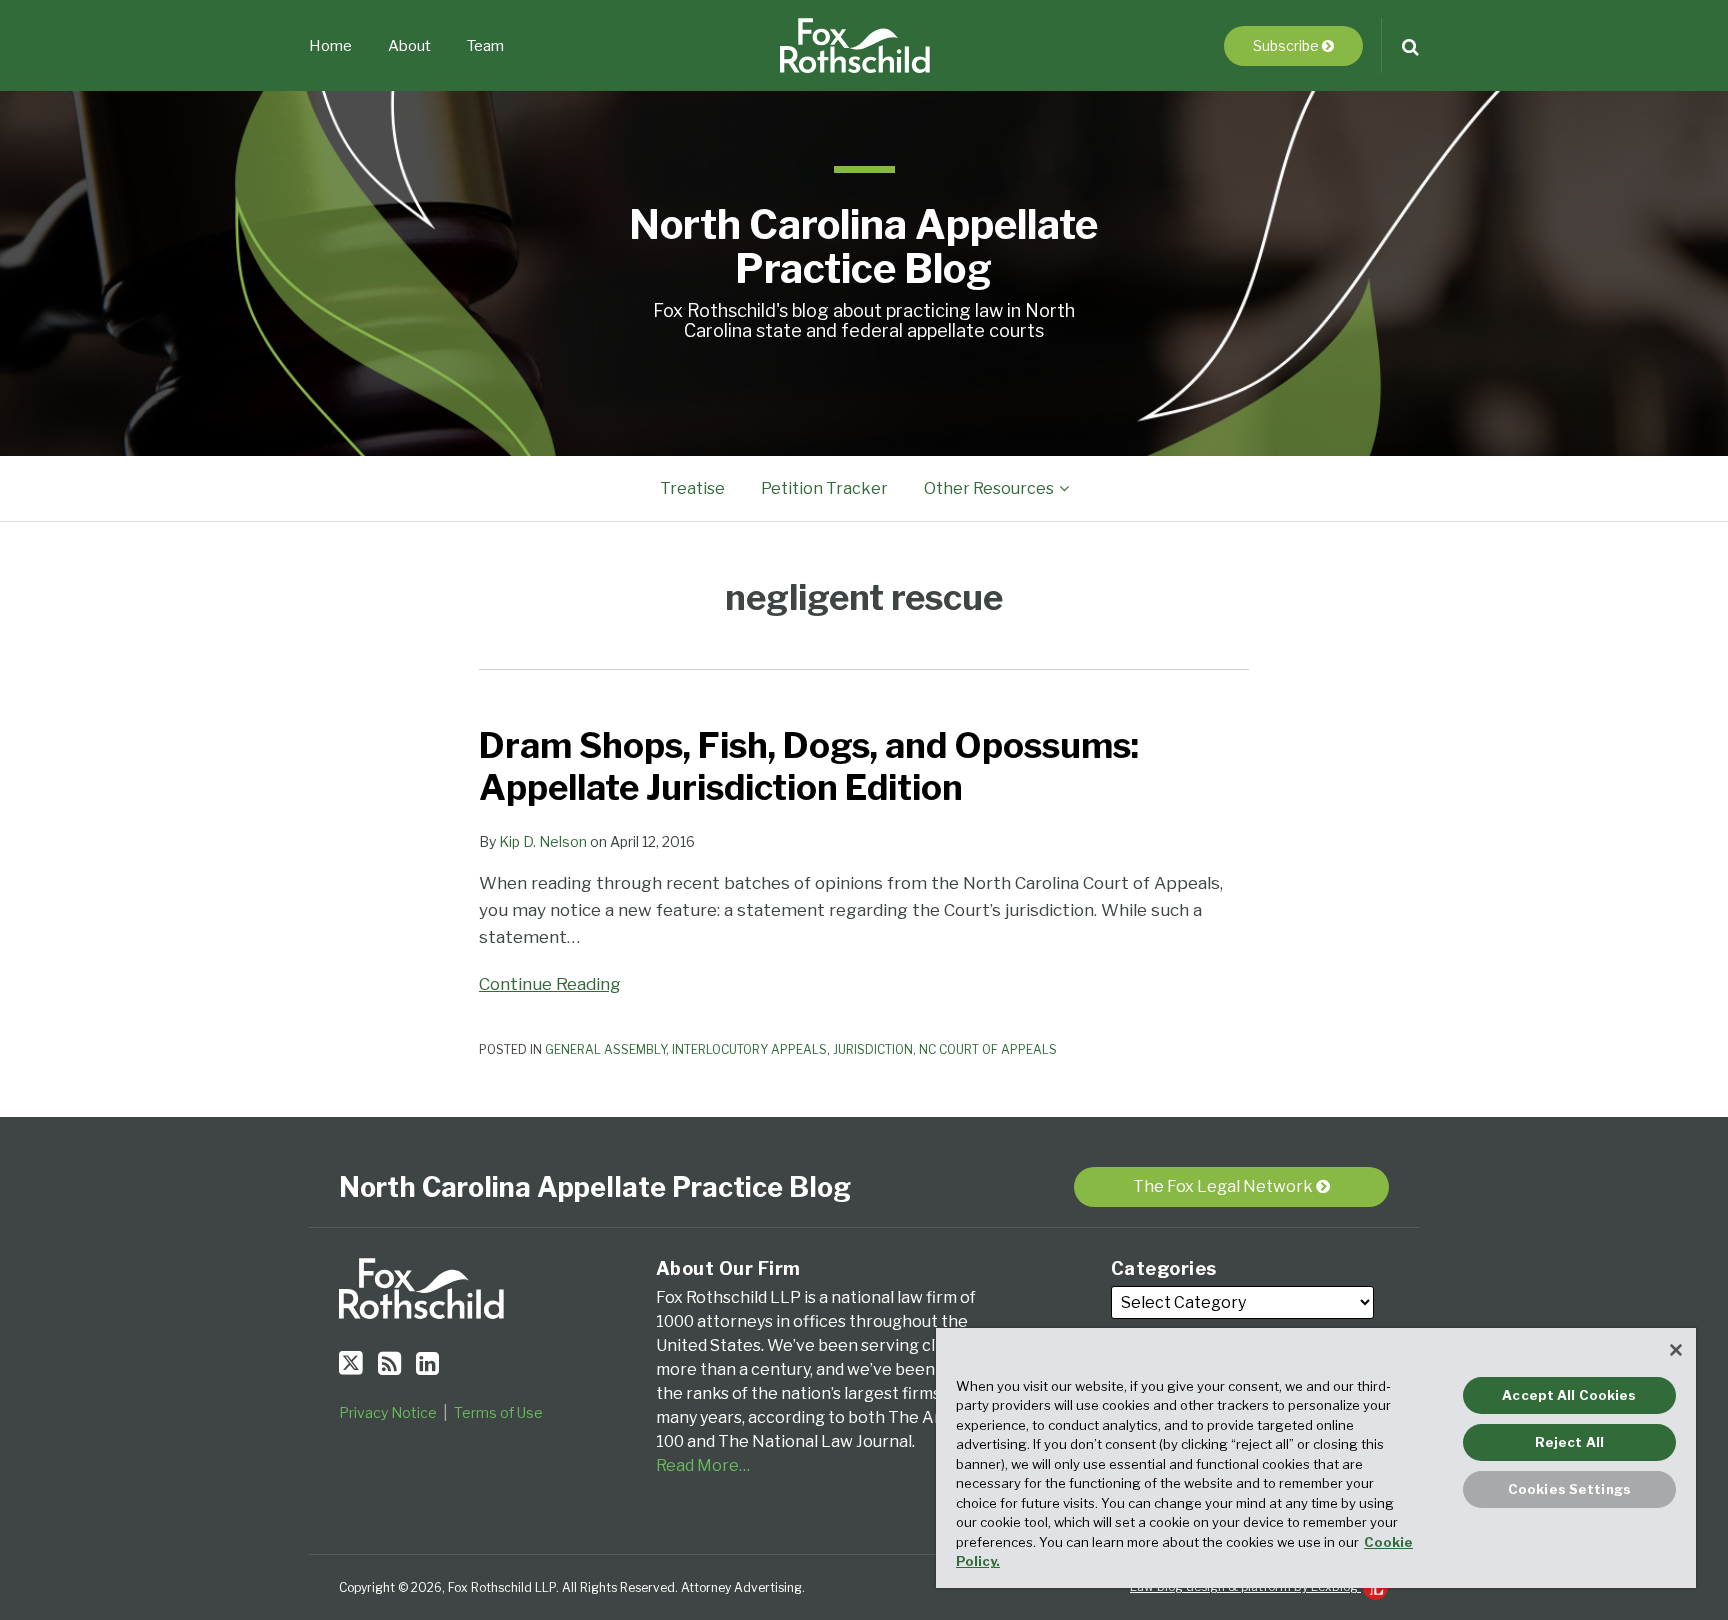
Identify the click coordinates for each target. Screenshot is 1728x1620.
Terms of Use (498, 1412)
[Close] (1676, 1350)
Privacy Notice (388, 1412)
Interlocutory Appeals (749, 1049)
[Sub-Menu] (1061, 489)
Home (330, 46)
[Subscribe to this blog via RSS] (389, 1363)
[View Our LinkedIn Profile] (427, 1363)
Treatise (692, 488)
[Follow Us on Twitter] (351, 1363)
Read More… (703, 1465)
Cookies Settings (1569, 1489)
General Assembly (605, 1049)
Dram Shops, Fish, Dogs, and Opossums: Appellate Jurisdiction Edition (809, 766)
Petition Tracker (824, 488)
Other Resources (989, 488)
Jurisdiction (873, 1049)
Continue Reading (550, 982)
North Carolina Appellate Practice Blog (863, 246)
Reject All (1569, 1442)
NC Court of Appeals (988, 1049)
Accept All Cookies (1569, 1395)
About (409, 46)
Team (485, 46)
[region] (1316, 1458)
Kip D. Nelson (543, 841)
